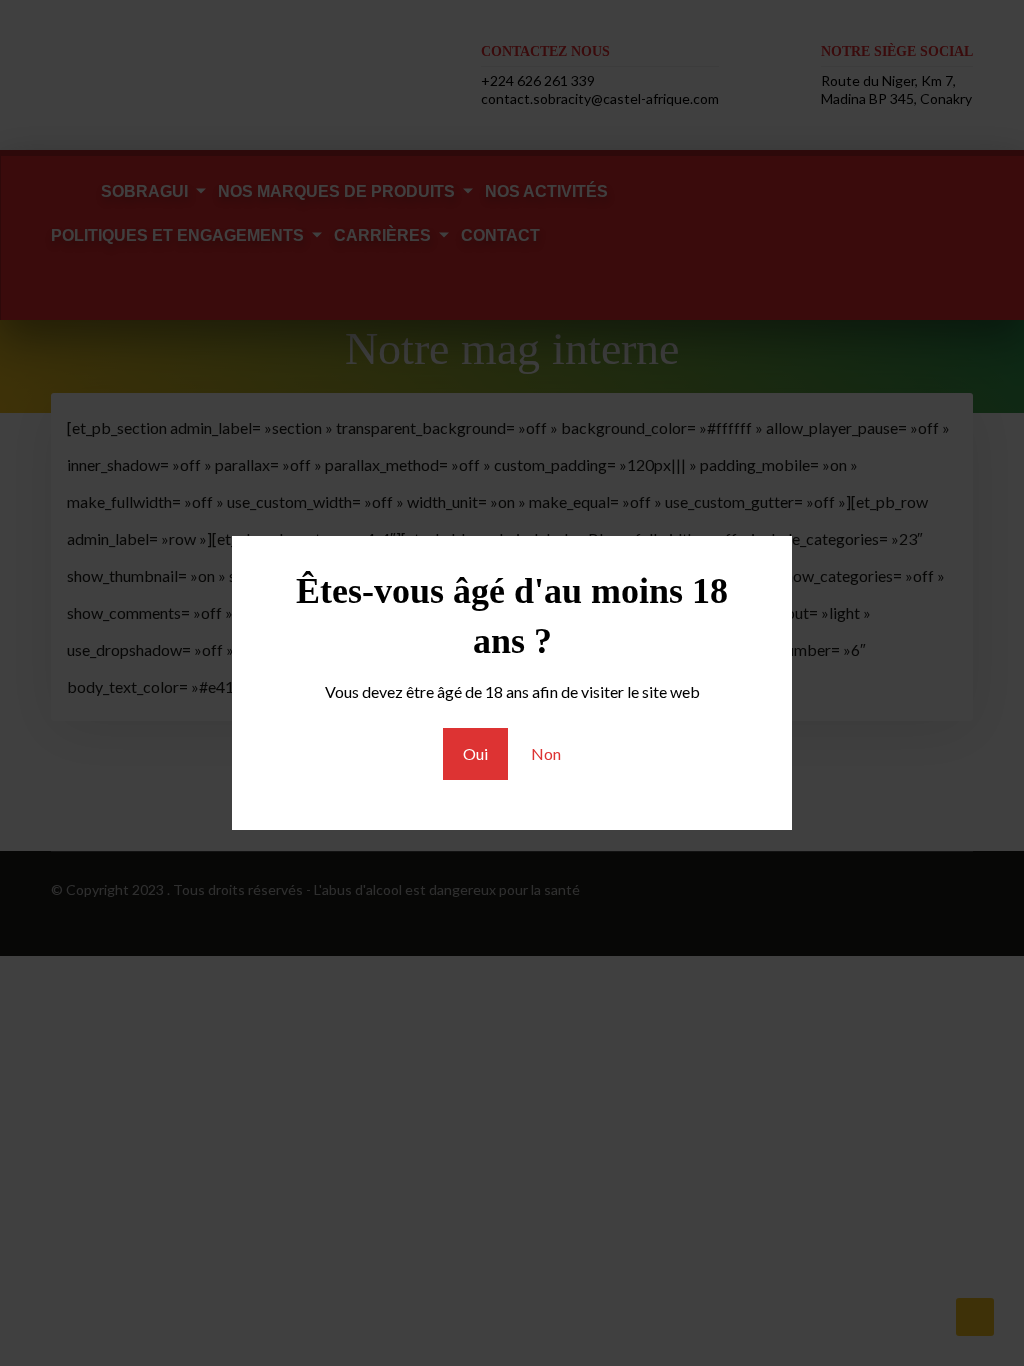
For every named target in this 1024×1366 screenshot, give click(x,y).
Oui (475, 753)
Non (546, 753)
